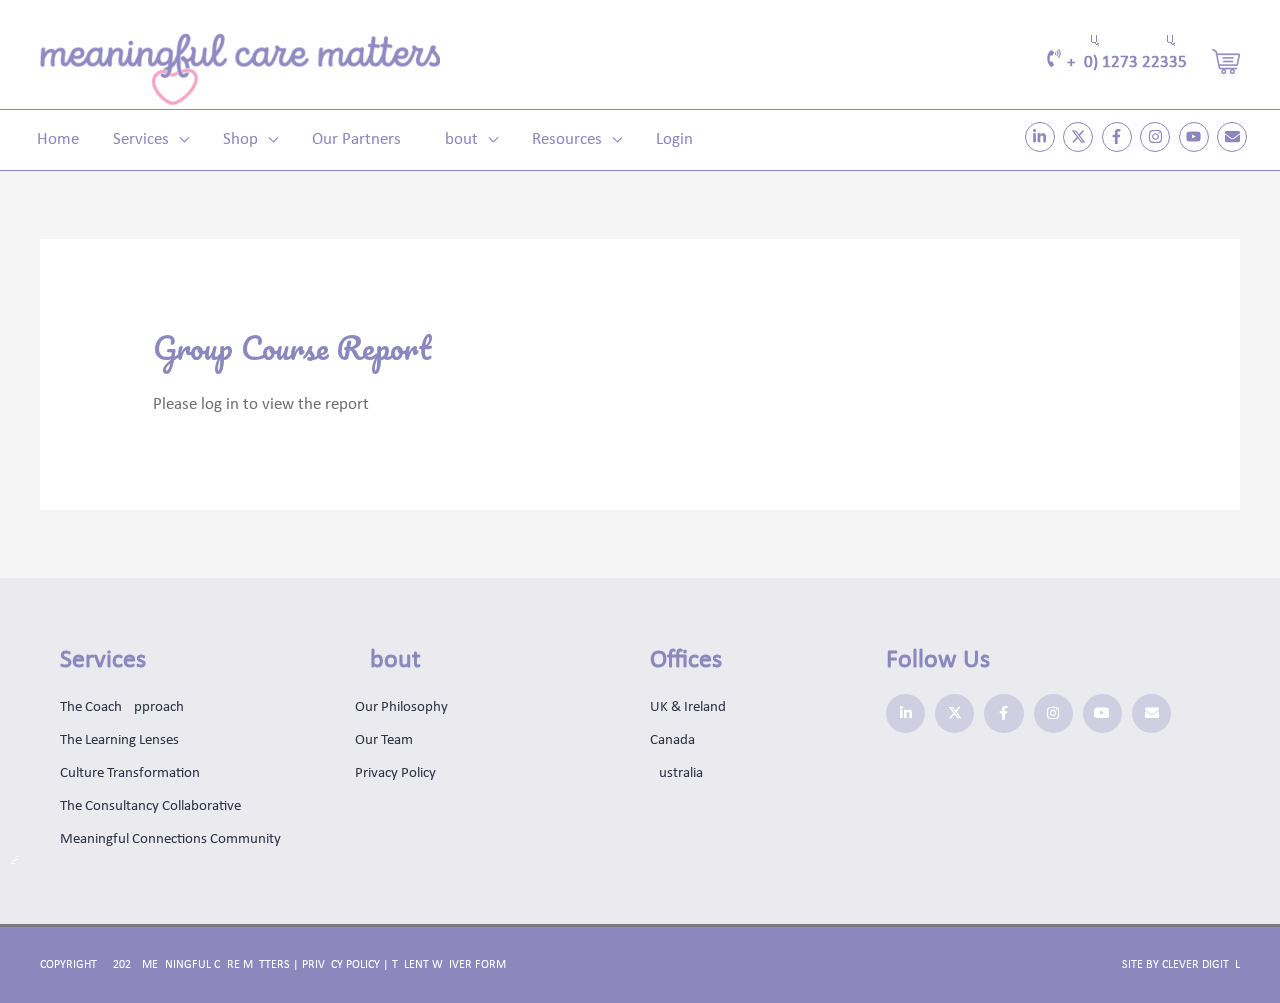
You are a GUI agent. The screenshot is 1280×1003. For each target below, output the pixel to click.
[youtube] (1196, 137)
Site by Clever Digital (1181, 965)
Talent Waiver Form (449, 965)
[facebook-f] (1119, 137)
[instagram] (1157, 137)
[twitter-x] (1080, 137)
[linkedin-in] (1042, 137)
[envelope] (1234, 137)
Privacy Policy (341, 965)
